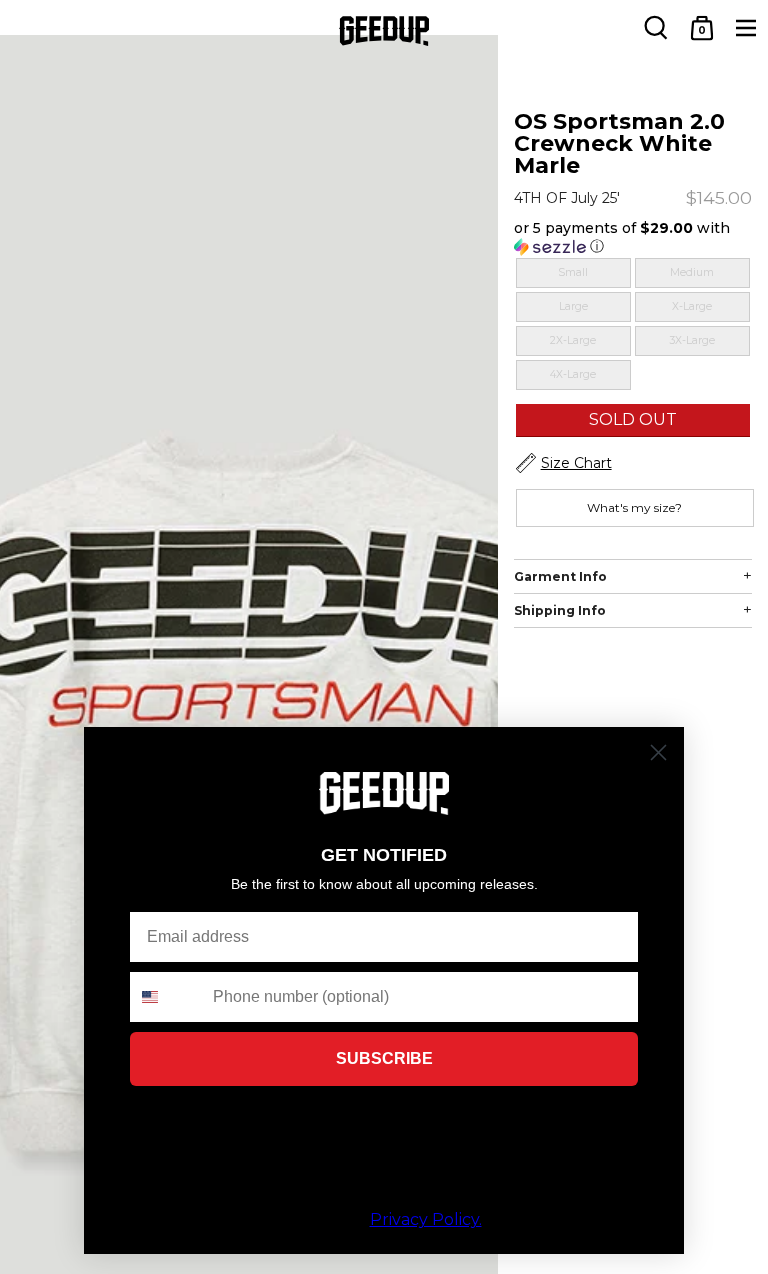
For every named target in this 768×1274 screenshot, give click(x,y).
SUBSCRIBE (384, 1058)
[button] (633, 237)
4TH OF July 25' (567, 198)
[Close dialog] (658, 752)
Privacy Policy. (426, 1219)
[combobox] (167, 997)
